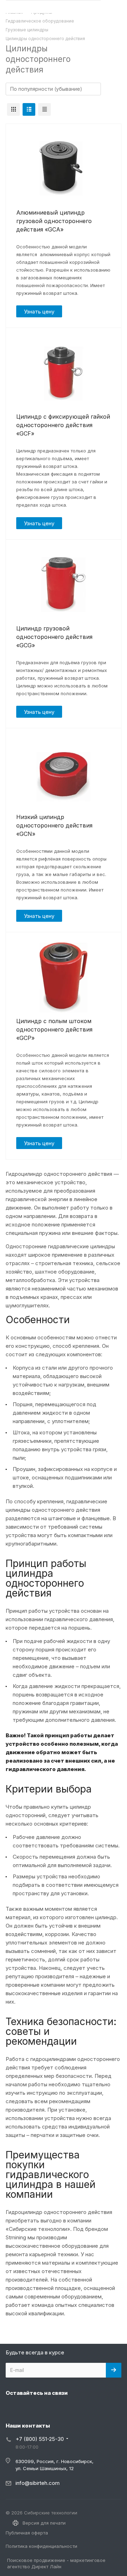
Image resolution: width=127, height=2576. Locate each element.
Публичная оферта (27, 2533)
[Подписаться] (114, 2370)
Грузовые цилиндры (27, 30)
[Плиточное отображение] (13, 109)
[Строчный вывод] (29, 109)
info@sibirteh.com (38, 2483)
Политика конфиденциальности (41, 2546)
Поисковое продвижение (36, 2560)
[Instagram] (13, 2409)
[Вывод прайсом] (44, 109)
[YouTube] (47, 2409)
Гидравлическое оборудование (40, 21)
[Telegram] (30, 2409)
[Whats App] (64, 2409)
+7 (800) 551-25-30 (40, 2439)
